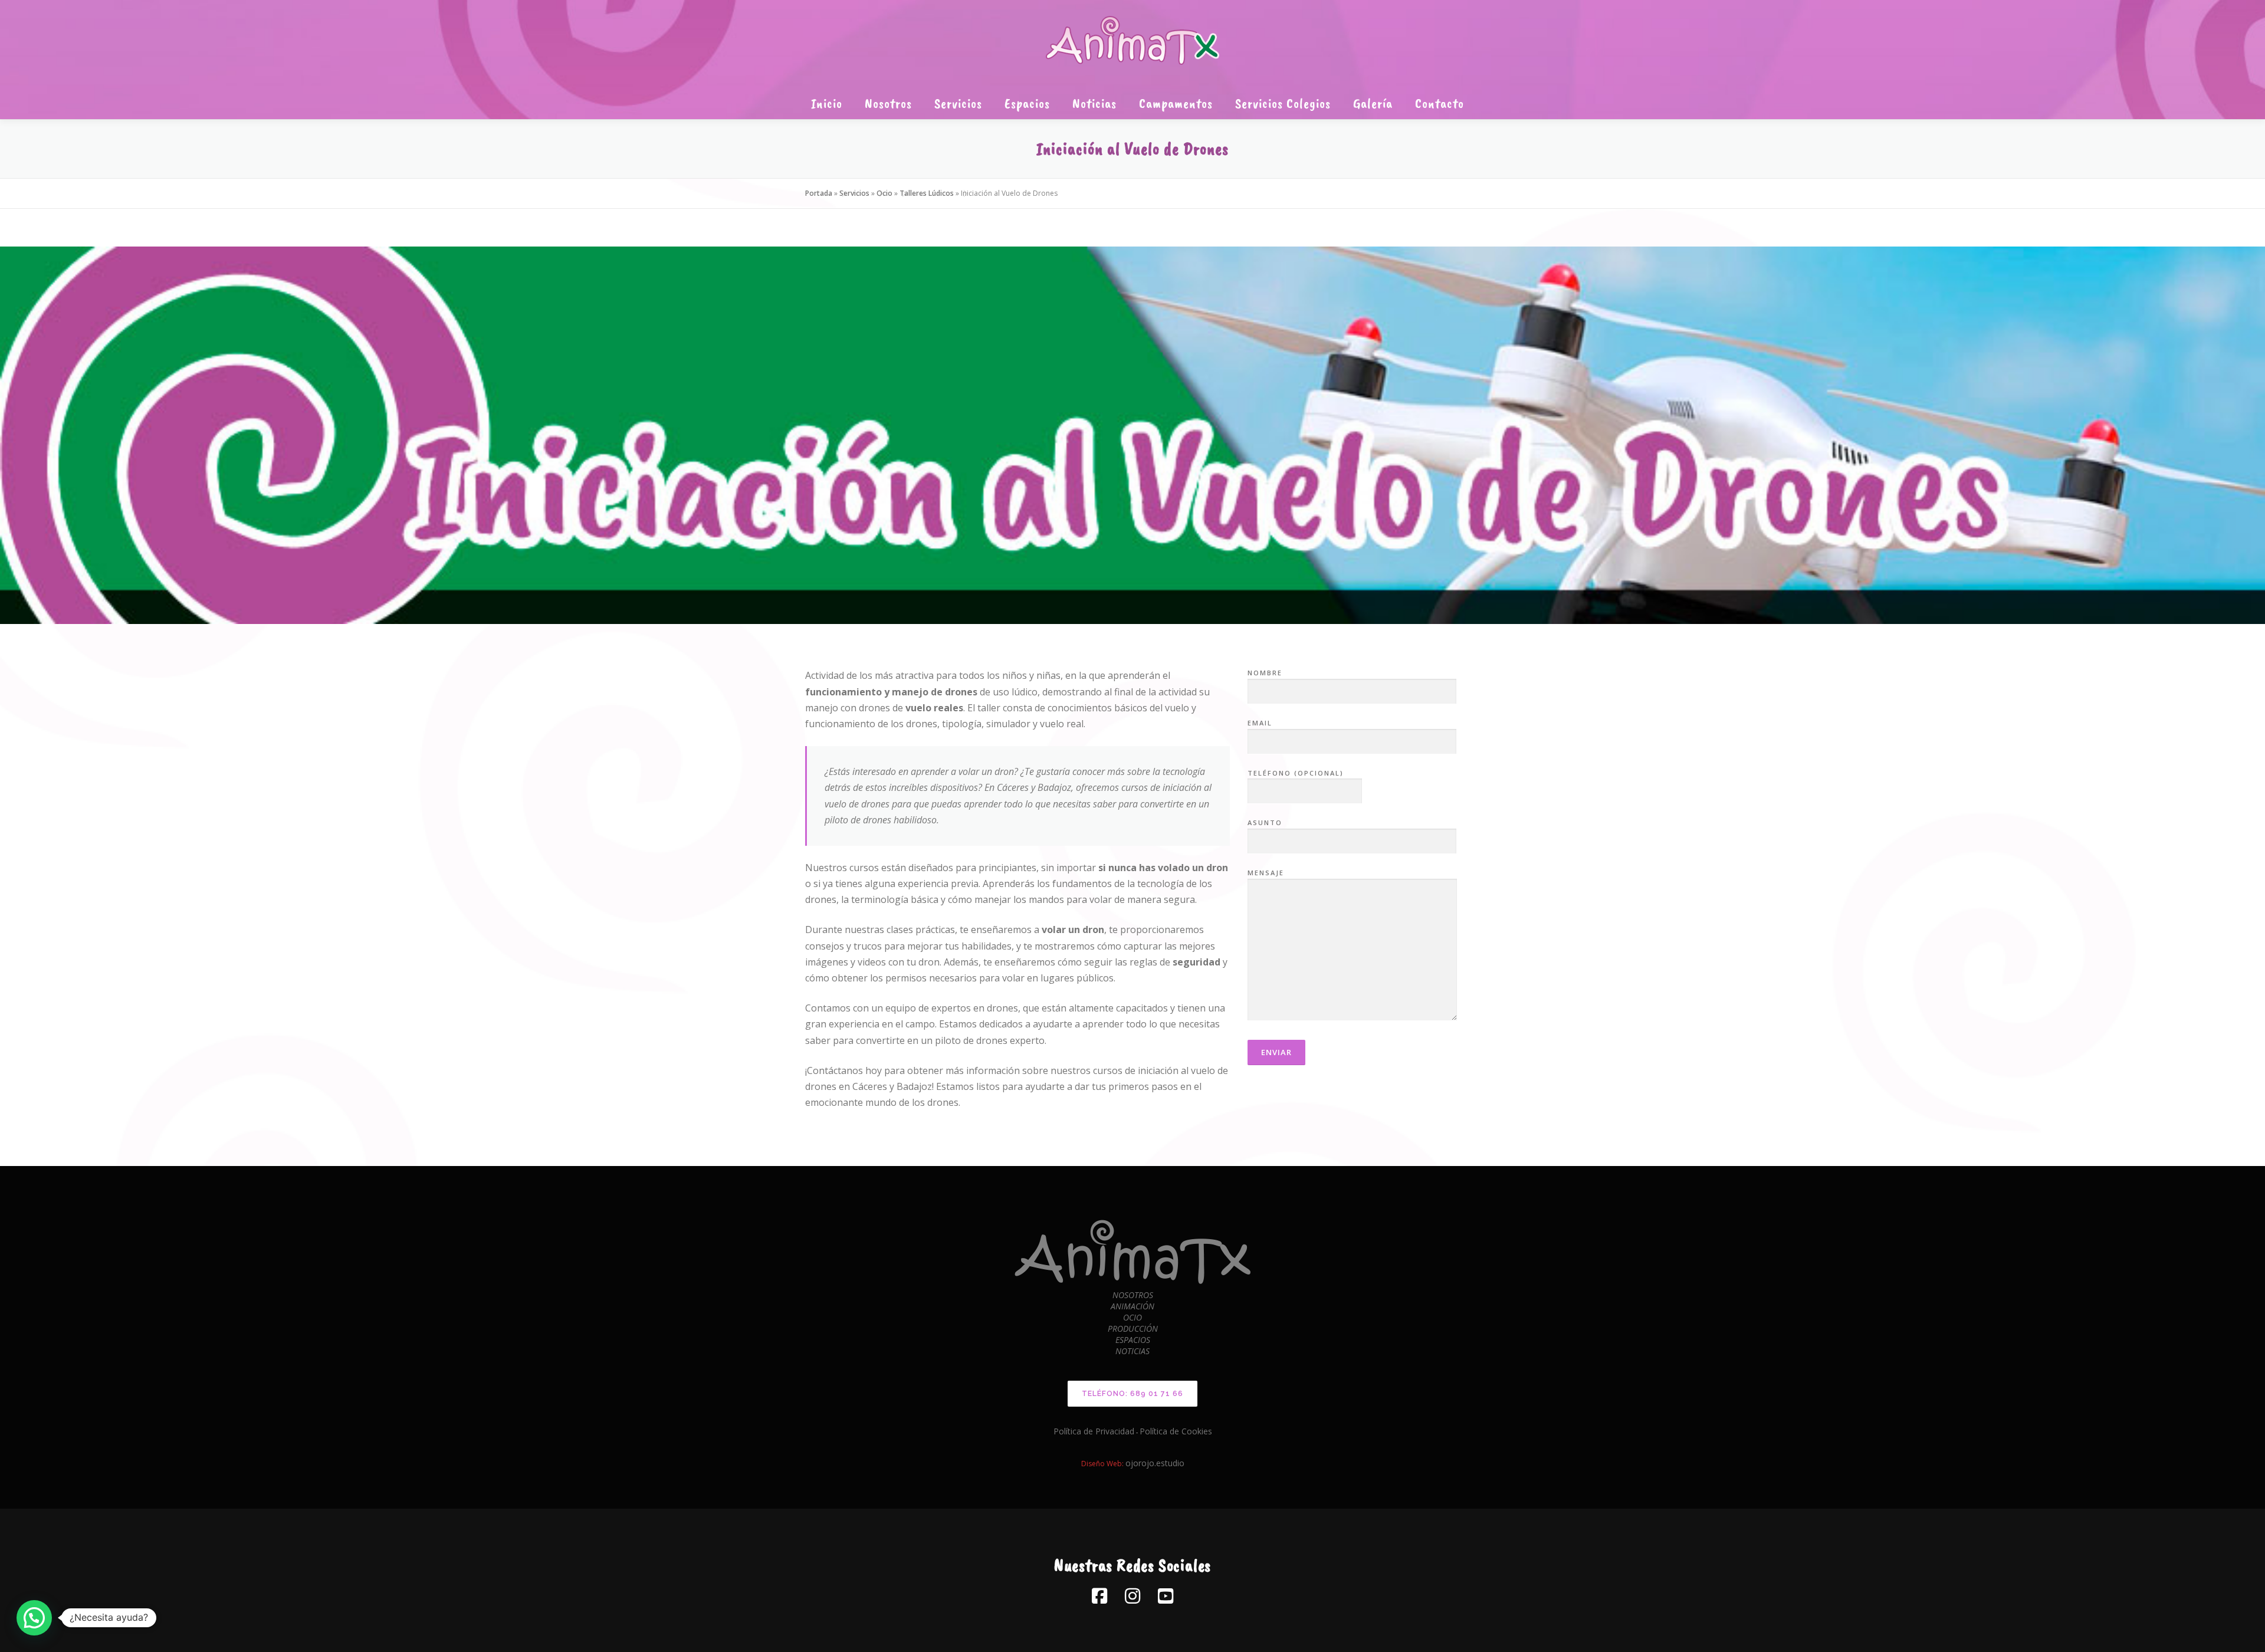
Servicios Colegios (1283, 103)
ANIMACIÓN (1132, 1306)
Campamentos (1176, 103)
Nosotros (888, 103)
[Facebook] (1099, 1596)
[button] (34, 1618)
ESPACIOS (1133, 1340)
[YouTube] (1166, 1596)
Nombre (1265, 673)
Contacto (1440, 103)
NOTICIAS (1132, 1351)
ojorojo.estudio (1155, 1463)
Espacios (1027, 103)
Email (1260, 723)
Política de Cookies (1176, 1431)
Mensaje (1266, 873)
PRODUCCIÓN (1133, 1329)
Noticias (1094, 103)
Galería (1373, 103)
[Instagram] (1132, 1596)
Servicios (958, 103)
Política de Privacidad (1094, 1431)
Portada (819, 193)
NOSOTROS (1133, 1295)
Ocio (884, 193)
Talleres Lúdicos (927, 193)
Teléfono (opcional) (1296, 773)
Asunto (1265, 822)
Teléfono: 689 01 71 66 (1132, 1394)
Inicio (827, 103)
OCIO (1132, 1317)
